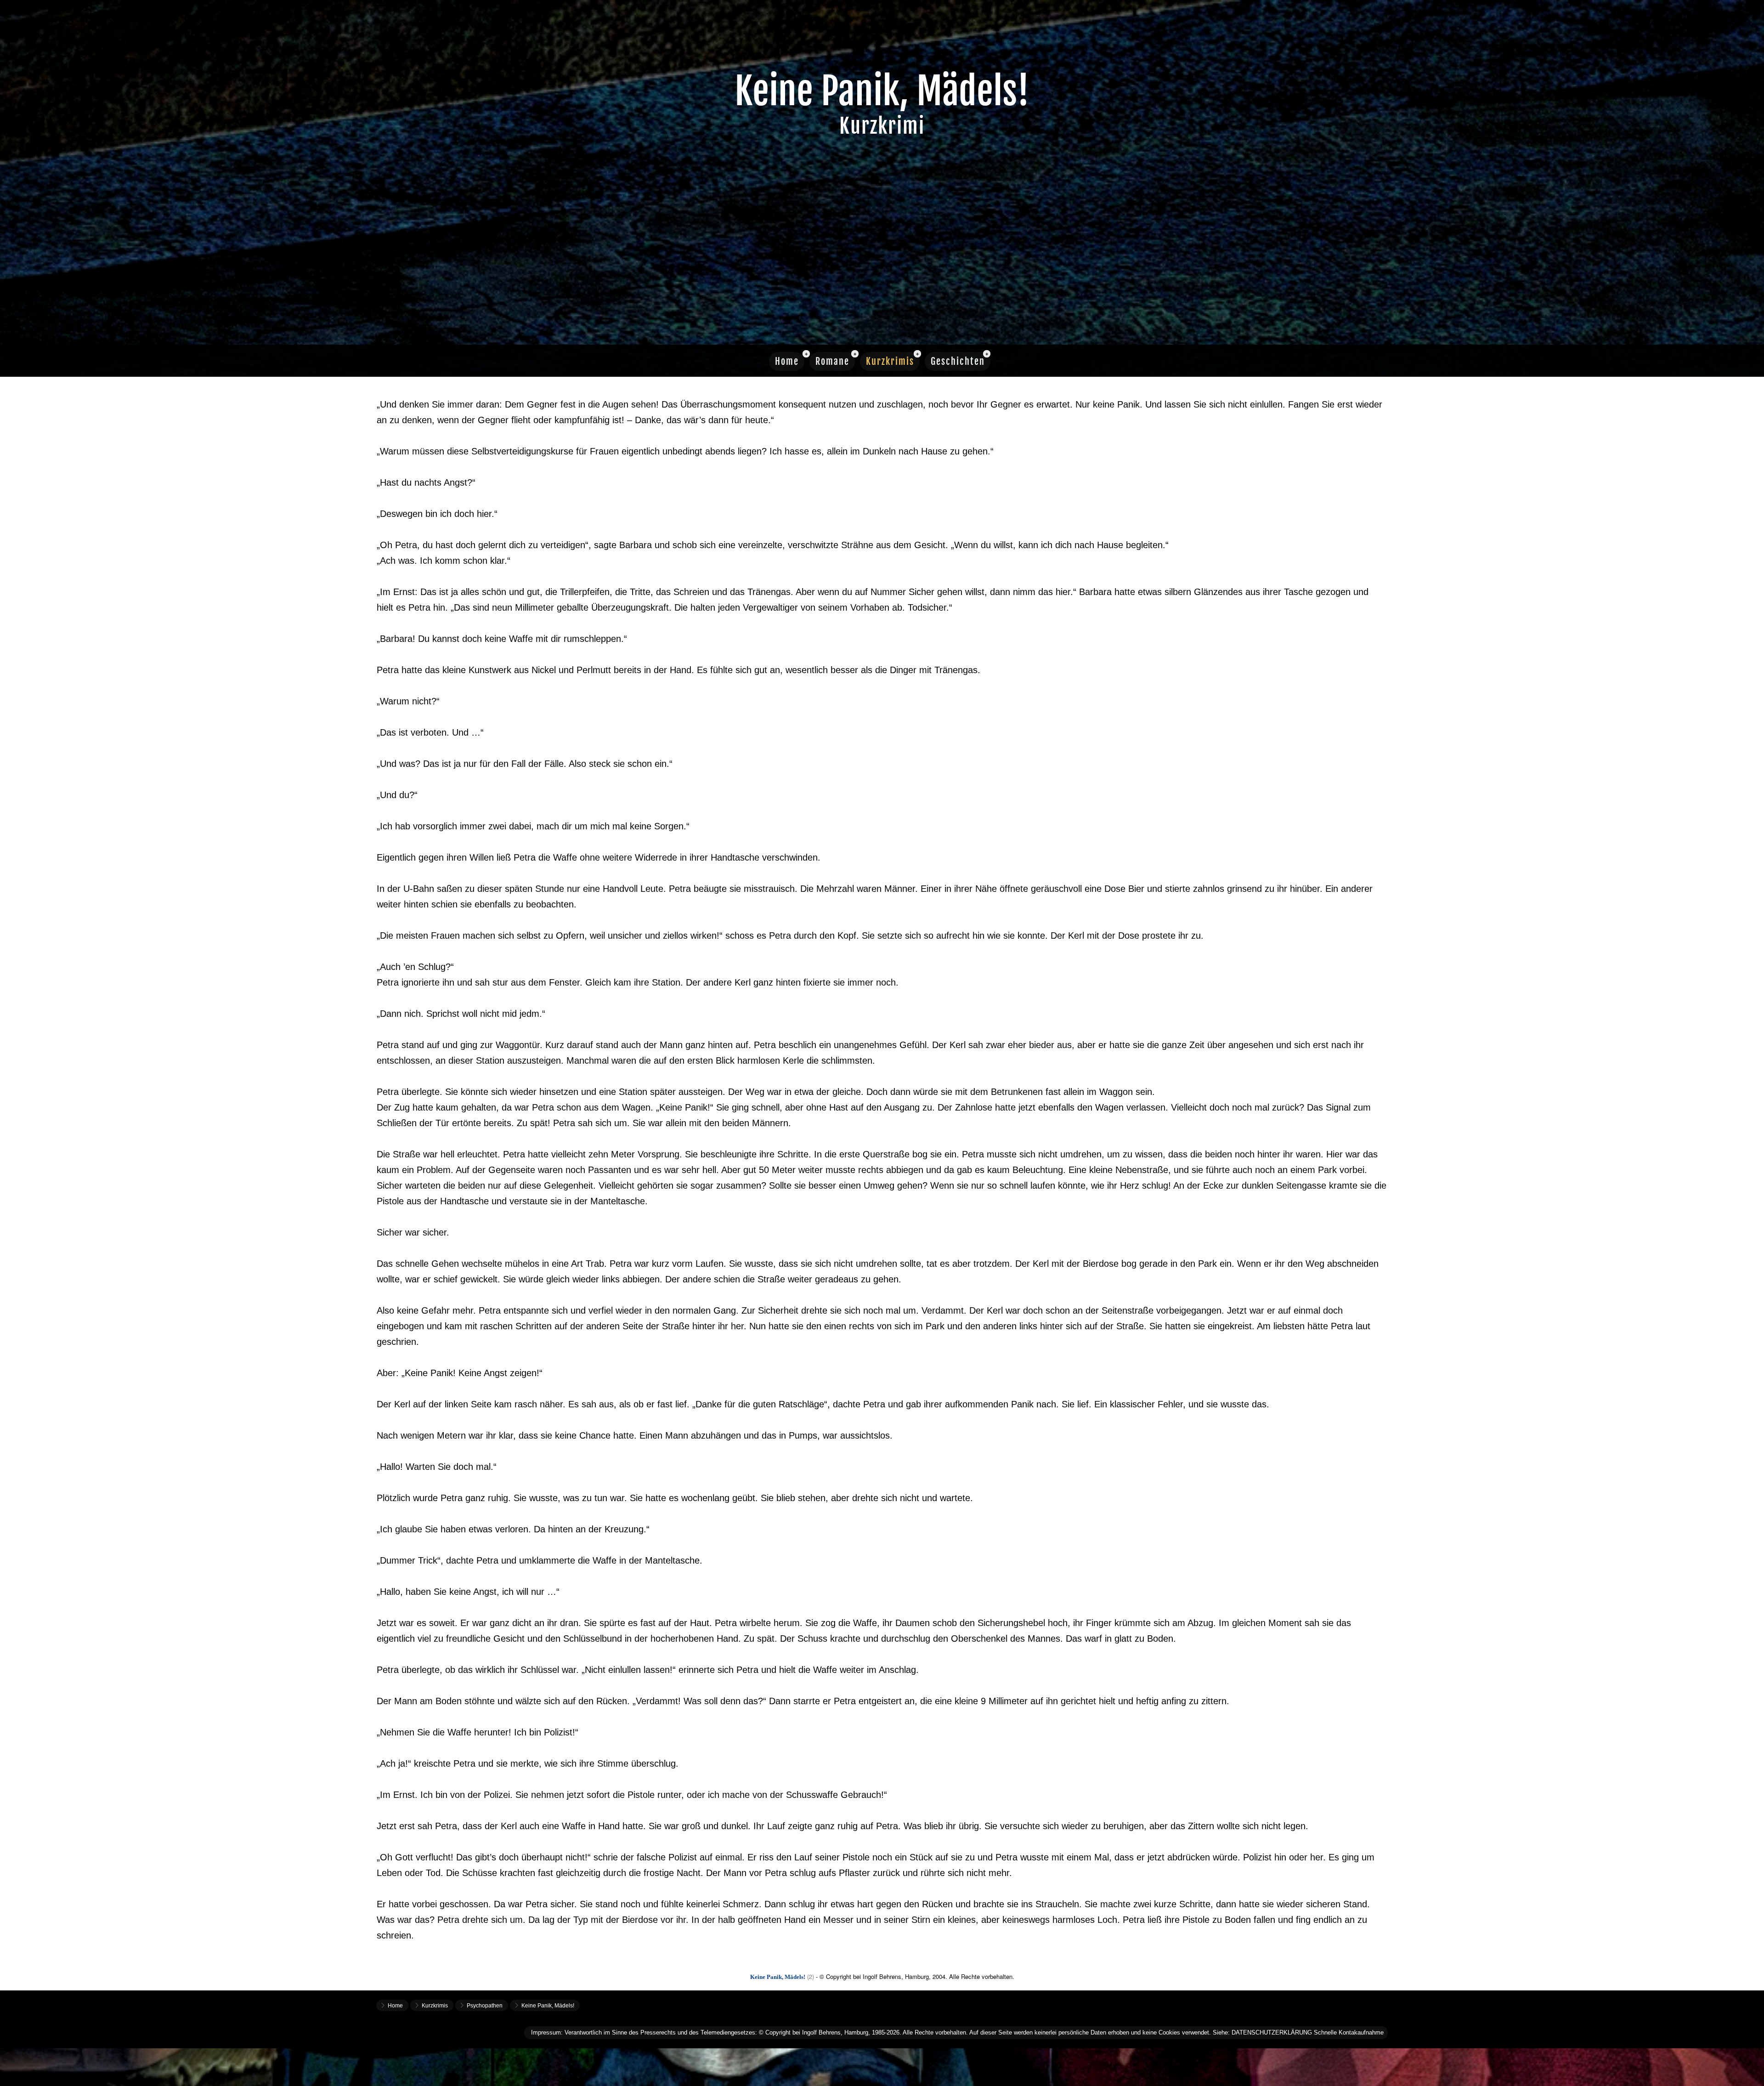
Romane (832, 361)
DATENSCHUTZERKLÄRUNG (1272, 2032)
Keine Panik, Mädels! (548, 2006)
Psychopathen (485, 2006)
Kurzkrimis (890, 361)
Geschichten (958, 361)
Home (787, 361)
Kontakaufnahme (1361, 2032)
